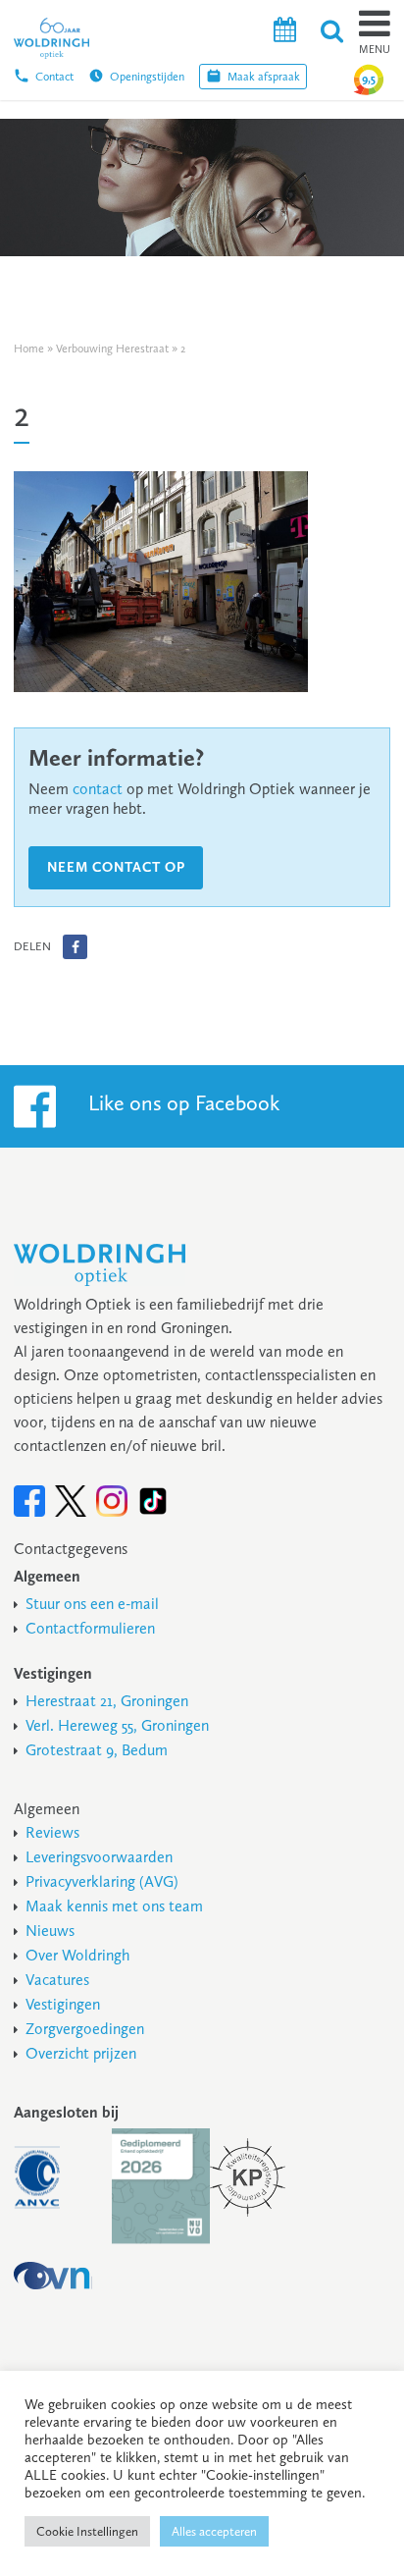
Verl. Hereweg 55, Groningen (117, 1725)
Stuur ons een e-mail (92, 1604)
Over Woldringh (77, 1955)
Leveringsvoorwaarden (99, 1857)
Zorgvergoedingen (85, 2029)
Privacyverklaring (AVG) (102, 1881)
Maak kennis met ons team (114, 1906)
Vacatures (57, 1980)
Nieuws (50, 1931)
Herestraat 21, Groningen (107, 1701)
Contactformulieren (90, 1628)
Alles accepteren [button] (214, 2531)
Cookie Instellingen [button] (87, 2531)
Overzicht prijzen (81, 2053)
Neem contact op (116, 867)
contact (98, 789)
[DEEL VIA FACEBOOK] (75, 947)
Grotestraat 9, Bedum (97, 1750)
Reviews (52, 1832)
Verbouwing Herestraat (112, 349)
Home (29, 349)
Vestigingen (63, 2004)
